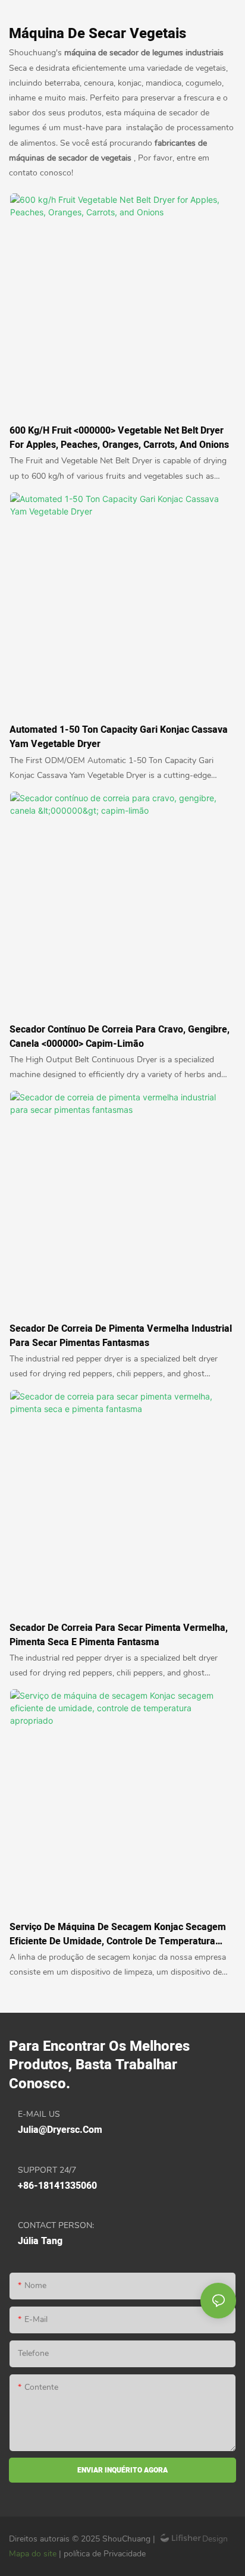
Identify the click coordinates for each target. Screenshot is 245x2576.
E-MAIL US (39, 2114)
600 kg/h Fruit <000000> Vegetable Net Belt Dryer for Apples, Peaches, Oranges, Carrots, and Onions (119, 438)
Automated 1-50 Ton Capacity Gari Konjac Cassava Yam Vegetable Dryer (119, 737)
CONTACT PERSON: (56, 2225)
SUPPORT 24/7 (47, 2170)
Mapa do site (34, 2554)
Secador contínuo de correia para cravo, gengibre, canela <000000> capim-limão (120, 1037)
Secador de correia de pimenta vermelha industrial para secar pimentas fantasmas (121, 1336)
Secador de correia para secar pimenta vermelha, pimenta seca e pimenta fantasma (119, 1635)
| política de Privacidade (102, 2554)
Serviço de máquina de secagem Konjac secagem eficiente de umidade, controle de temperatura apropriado (118, 1934)
